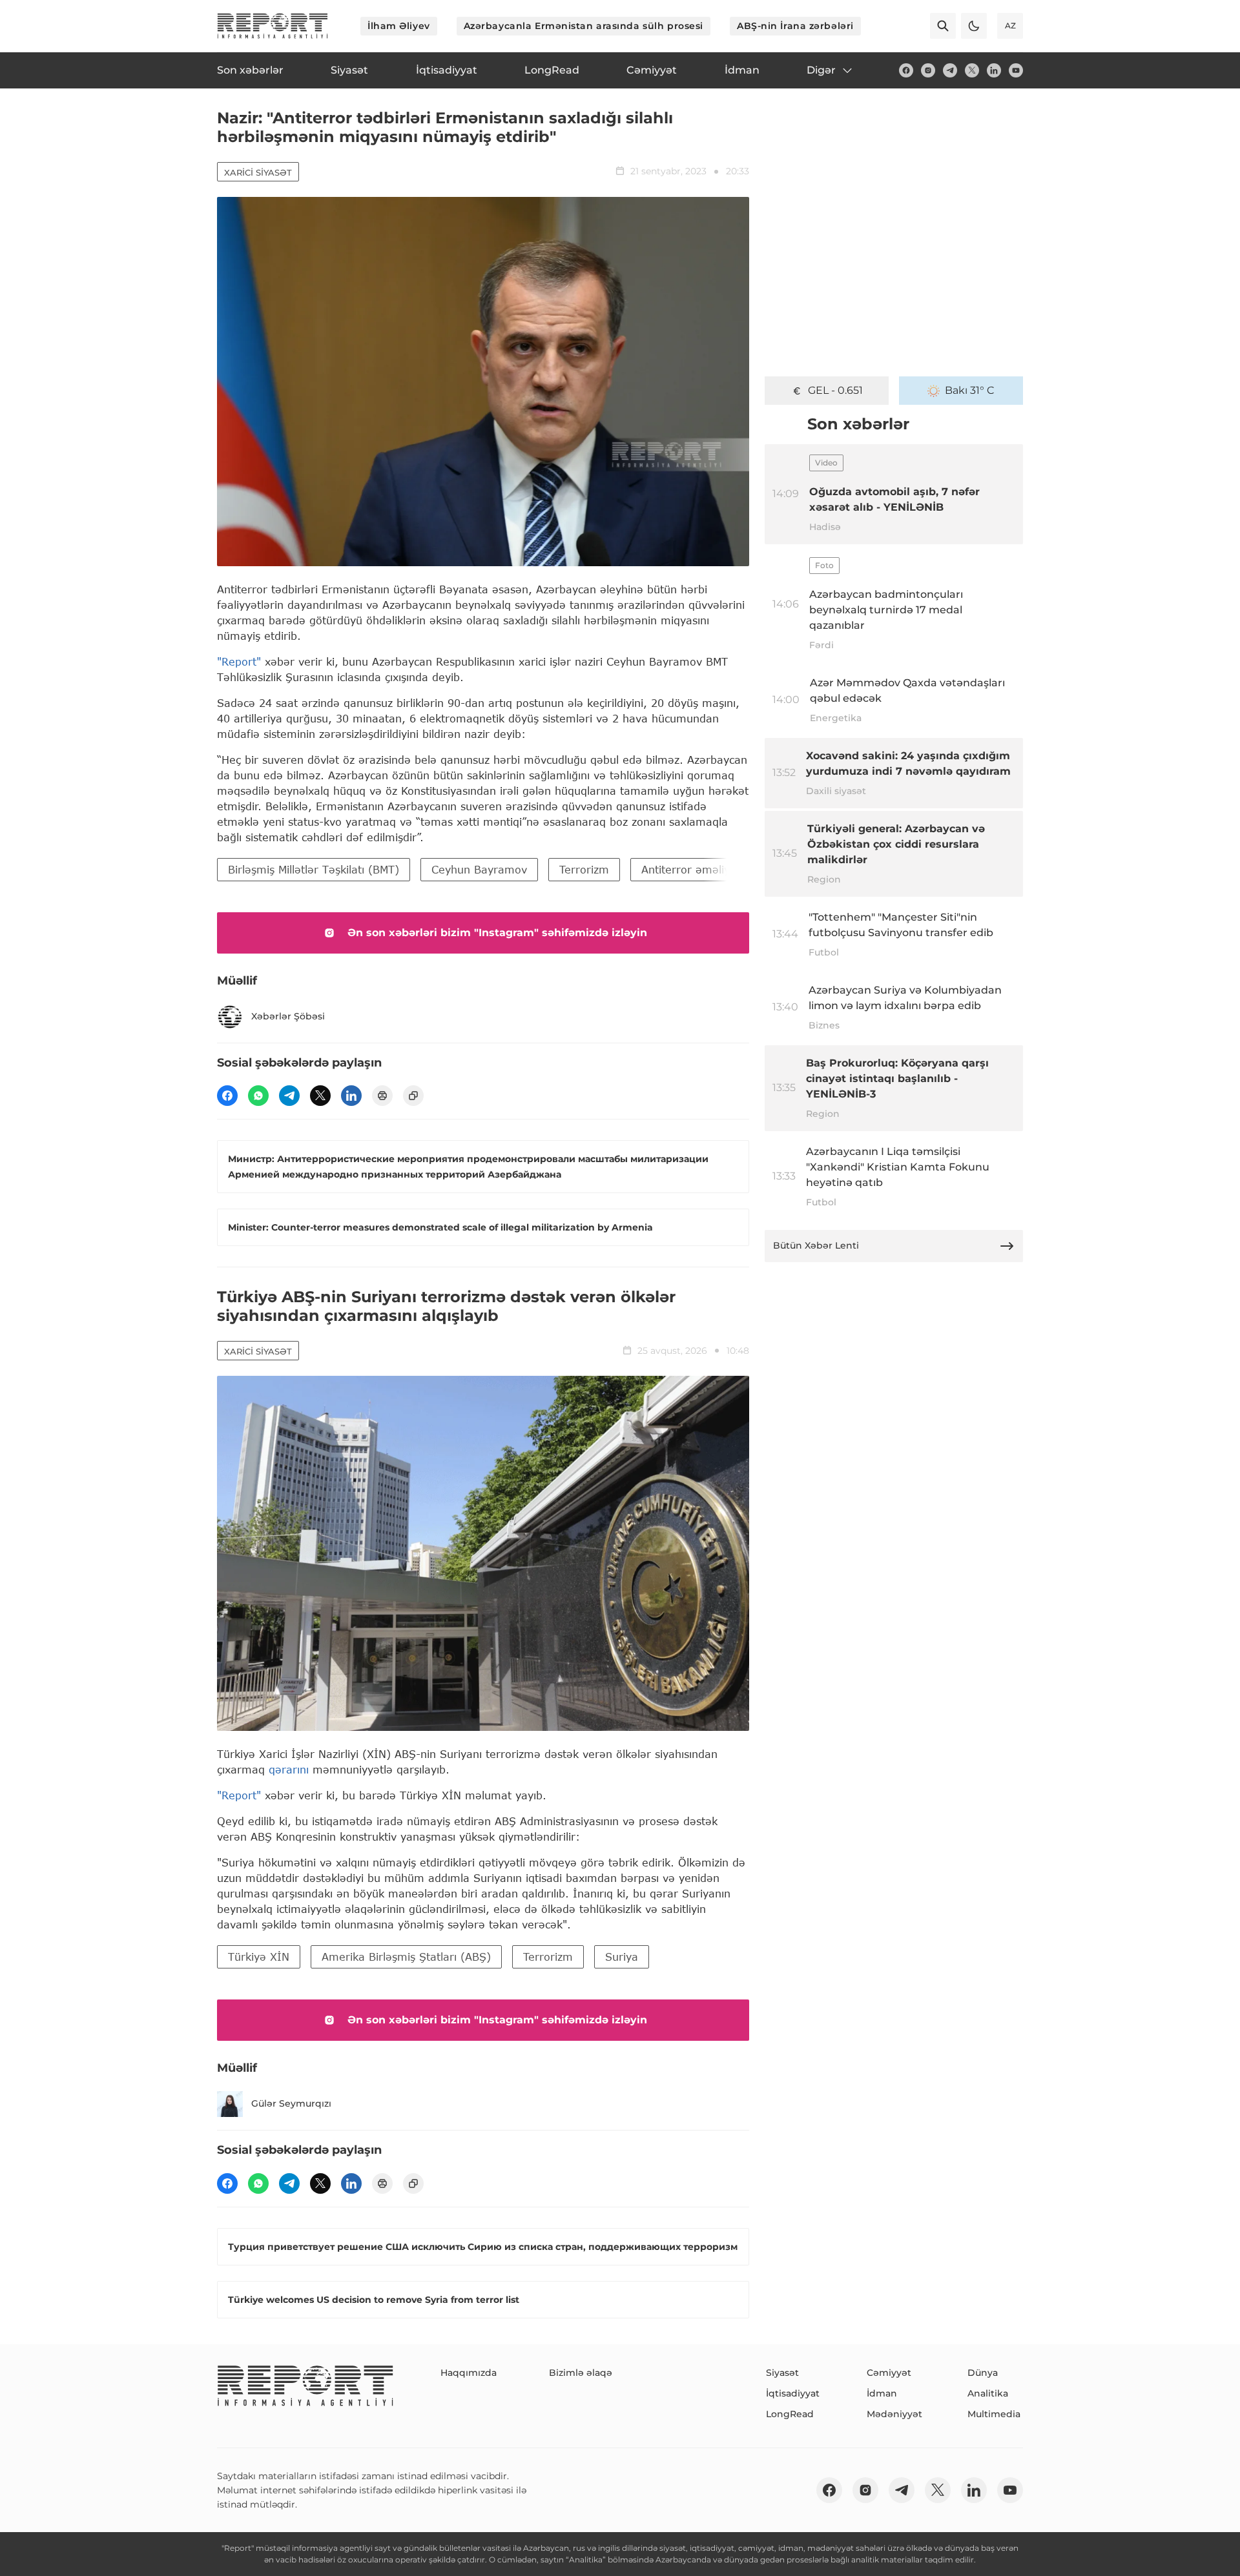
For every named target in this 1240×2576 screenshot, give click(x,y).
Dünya (983, 2373)
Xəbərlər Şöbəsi (288, 1016)
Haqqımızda (469, 2373)
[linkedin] (994, 70)
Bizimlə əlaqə (581, 2373)
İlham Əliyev (399, 26)
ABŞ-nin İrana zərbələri (795, 26)
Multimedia (994, 2414)
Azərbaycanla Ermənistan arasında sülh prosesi (584, 26)
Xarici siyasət (258, 172)
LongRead (790, 2414)
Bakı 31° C (970, 390)
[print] (382, 1096)
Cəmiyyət (889, 2373)
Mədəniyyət (894, 2414)
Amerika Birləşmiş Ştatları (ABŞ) (406, 1957)
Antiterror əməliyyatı (695, 869)
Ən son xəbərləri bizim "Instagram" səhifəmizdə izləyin (497, 933)
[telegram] (950, 70)
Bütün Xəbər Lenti (816, 1245)
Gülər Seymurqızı (291, 2103)
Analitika (988, 2393)
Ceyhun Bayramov (479, 869)
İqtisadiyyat (793, 2393)
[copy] (413, 1096)
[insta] (928, 70)
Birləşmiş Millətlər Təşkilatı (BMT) (314, 869)
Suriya (622, 1957)
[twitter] (972, 70)
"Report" (239, 661)
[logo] (273, 26)
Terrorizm (584, 869)
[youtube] (1016, 70)
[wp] (258, 1096)
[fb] (906, 70)
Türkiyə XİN (259, 1957)
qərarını (289, 1769)
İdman (882, 2393)
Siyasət (782, 2373)
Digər (821, 70)
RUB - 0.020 (835, 390)
